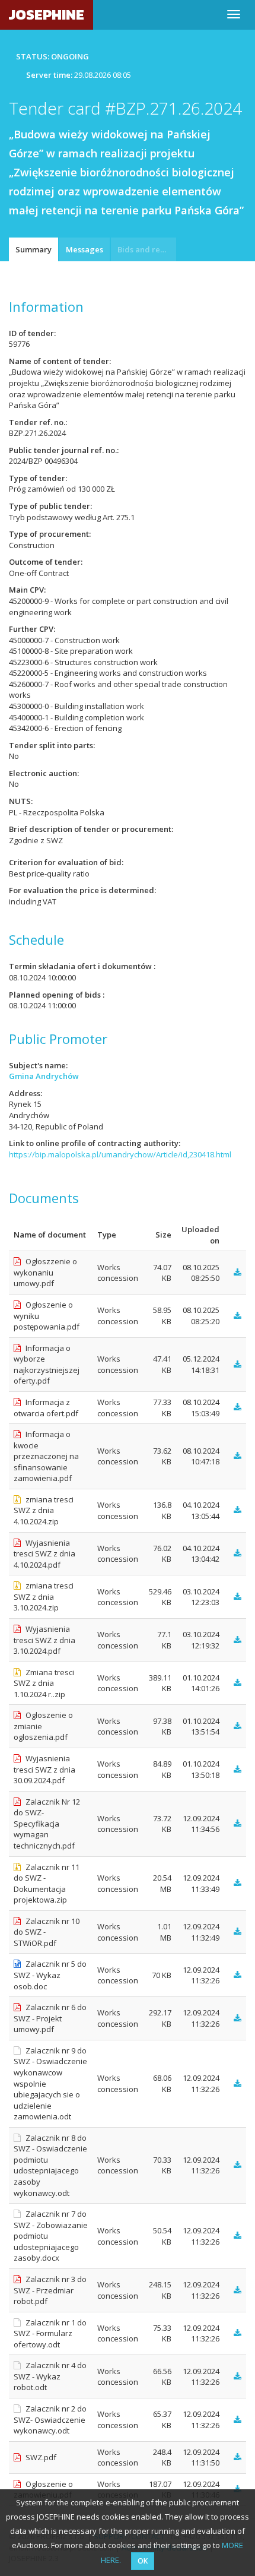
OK (143, 2561)
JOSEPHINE (47, 15)
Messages (85, 249)
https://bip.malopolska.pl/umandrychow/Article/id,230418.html (120, 1154)
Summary (34, 249)
